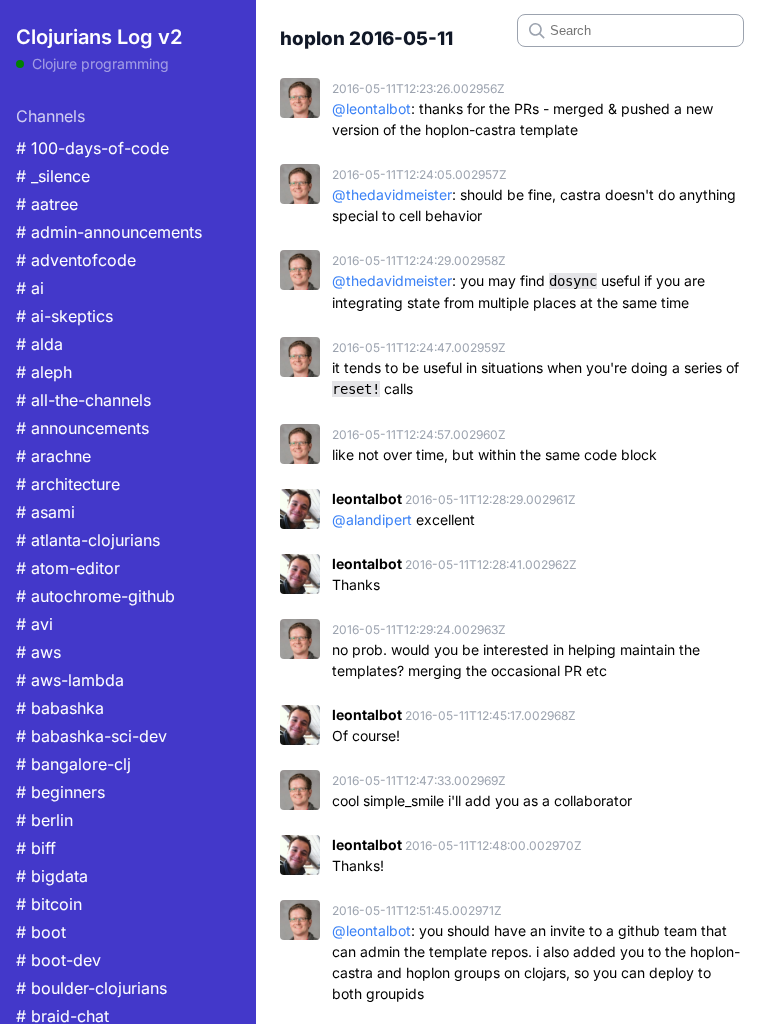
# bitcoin (49, 904)
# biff (36, 848)
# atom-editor (68, 568)
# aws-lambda (70, 680)
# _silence (53, 176)
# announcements (82, 428)
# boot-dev (58, 960)
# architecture (68, 484)
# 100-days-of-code (92, 148)
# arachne (53, 456)
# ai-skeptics (64, 316)
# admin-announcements (109, 232)
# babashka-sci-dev (91, 736)
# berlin (44, 820)
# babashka (60, 708)
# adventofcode (76, 260)
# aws (38, 652)
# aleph (44, 372)
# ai (30, 288)
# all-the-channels (83, 400)
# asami (45, 512)
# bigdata (52, 876)
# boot (41, 932)
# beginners (60, 792)
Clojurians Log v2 (99, 37)
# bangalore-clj (73, 764)
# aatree (47, 204)
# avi (34, 624)
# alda (39, 344)
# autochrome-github (95, 596)
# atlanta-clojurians (88, 540)
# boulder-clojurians (91, 988)
